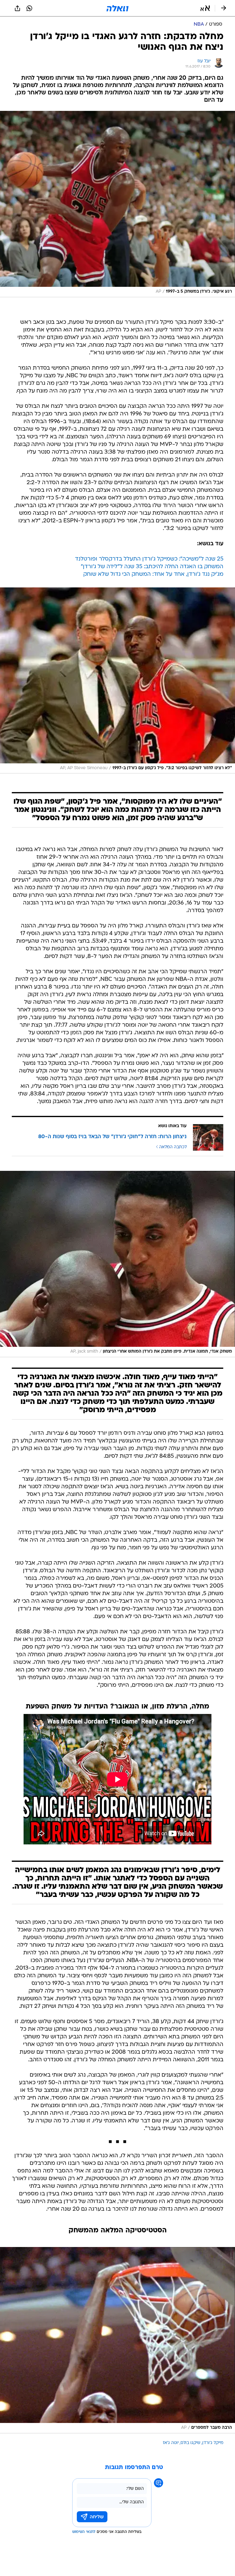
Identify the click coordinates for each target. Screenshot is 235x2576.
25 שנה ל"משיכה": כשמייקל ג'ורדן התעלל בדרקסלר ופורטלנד (149, 559)
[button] (205, 8)
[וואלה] (117, 8)
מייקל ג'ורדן (213, 2443)
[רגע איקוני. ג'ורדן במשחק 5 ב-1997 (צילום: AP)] (117, 204)
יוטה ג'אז (171, 2443)
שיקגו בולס (190, 2443)
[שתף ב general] (17, 8)
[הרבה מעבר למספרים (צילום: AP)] (117, 2340)
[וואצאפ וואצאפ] (29, 8)
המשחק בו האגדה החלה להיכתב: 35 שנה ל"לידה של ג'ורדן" (152, 567)
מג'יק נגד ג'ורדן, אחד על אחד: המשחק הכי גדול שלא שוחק (153, 574)
